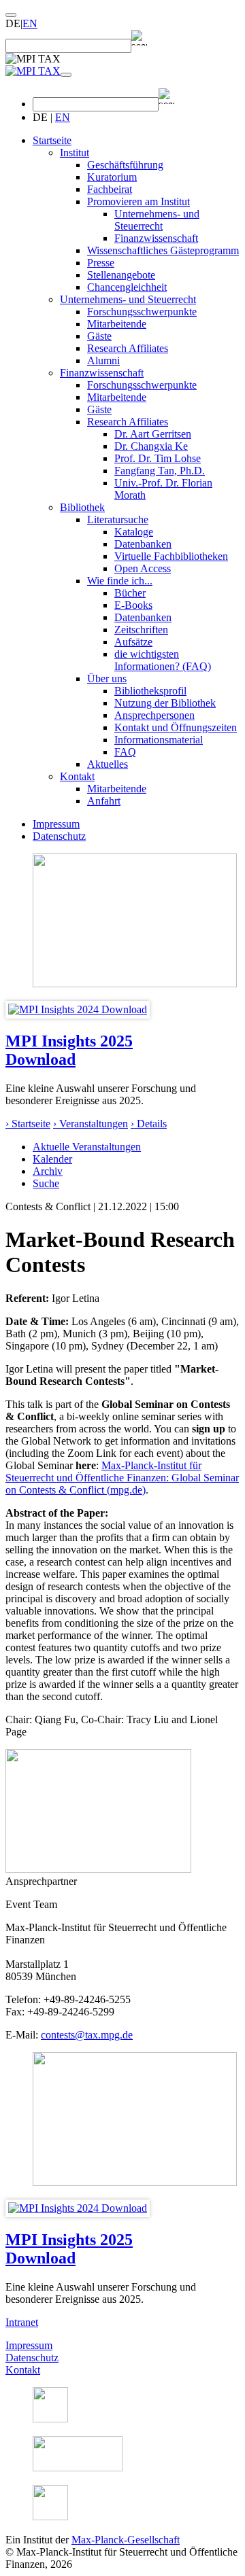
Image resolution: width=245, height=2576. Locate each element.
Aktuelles (108, 764)
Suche (46, 1183)
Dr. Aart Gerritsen (153, 434)
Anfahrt (104, 801)
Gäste (99, 336)
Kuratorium (112, 177)
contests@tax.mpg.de (87, 2035)
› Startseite (28, 1124)
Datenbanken (143, 544)
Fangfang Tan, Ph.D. (160, 471)
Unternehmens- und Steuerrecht (157, 220)
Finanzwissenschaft (156, 238)
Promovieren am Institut (138, 201)
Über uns (107, 678)
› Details (149, 1124)
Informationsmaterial (159, 740)
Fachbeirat (110, 189)
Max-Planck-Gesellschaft (126, 2540)
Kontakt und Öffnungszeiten (176, 727)
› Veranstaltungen (91, 1124)
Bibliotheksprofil (150, 691)
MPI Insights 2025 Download (69, 1050)
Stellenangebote (121, 275)
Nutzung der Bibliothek (165, 703)
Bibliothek (82, 507)
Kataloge (134, 532)
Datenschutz (59, 836)
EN (30, 23)
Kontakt (77, 776)
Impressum (56, 824)
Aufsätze (133, 642)
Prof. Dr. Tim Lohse (158, 458)
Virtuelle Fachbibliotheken (171, 556)
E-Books (133, 605)
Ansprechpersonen (154, 715)
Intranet (22, 2322)
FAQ (125, 752)
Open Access (143, 568)
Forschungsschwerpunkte (142, 312)
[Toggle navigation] (66, 75)
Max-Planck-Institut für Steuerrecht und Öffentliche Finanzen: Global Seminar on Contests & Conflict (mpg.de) (122, 1478)
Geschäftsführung (125, 165)
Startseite (52, 140)
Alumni (103, 360)
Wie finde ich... (120, 581)
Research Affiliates (128, 348)
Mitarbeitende (117, 324)
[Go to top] (11, 15)
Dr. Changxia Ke (151, 446)
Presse (101, 263)
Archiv (48, 1171)
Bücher (130, 593)
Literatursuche (118, 519)
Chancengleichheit (127, 287)
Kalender (52, 1159)
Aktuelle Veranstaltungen (87, 1147)
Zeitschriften (141, 630)
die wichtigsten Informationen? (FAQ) (163, 660)
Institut (75, 153)
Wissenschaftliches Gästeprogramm (163, 250)
